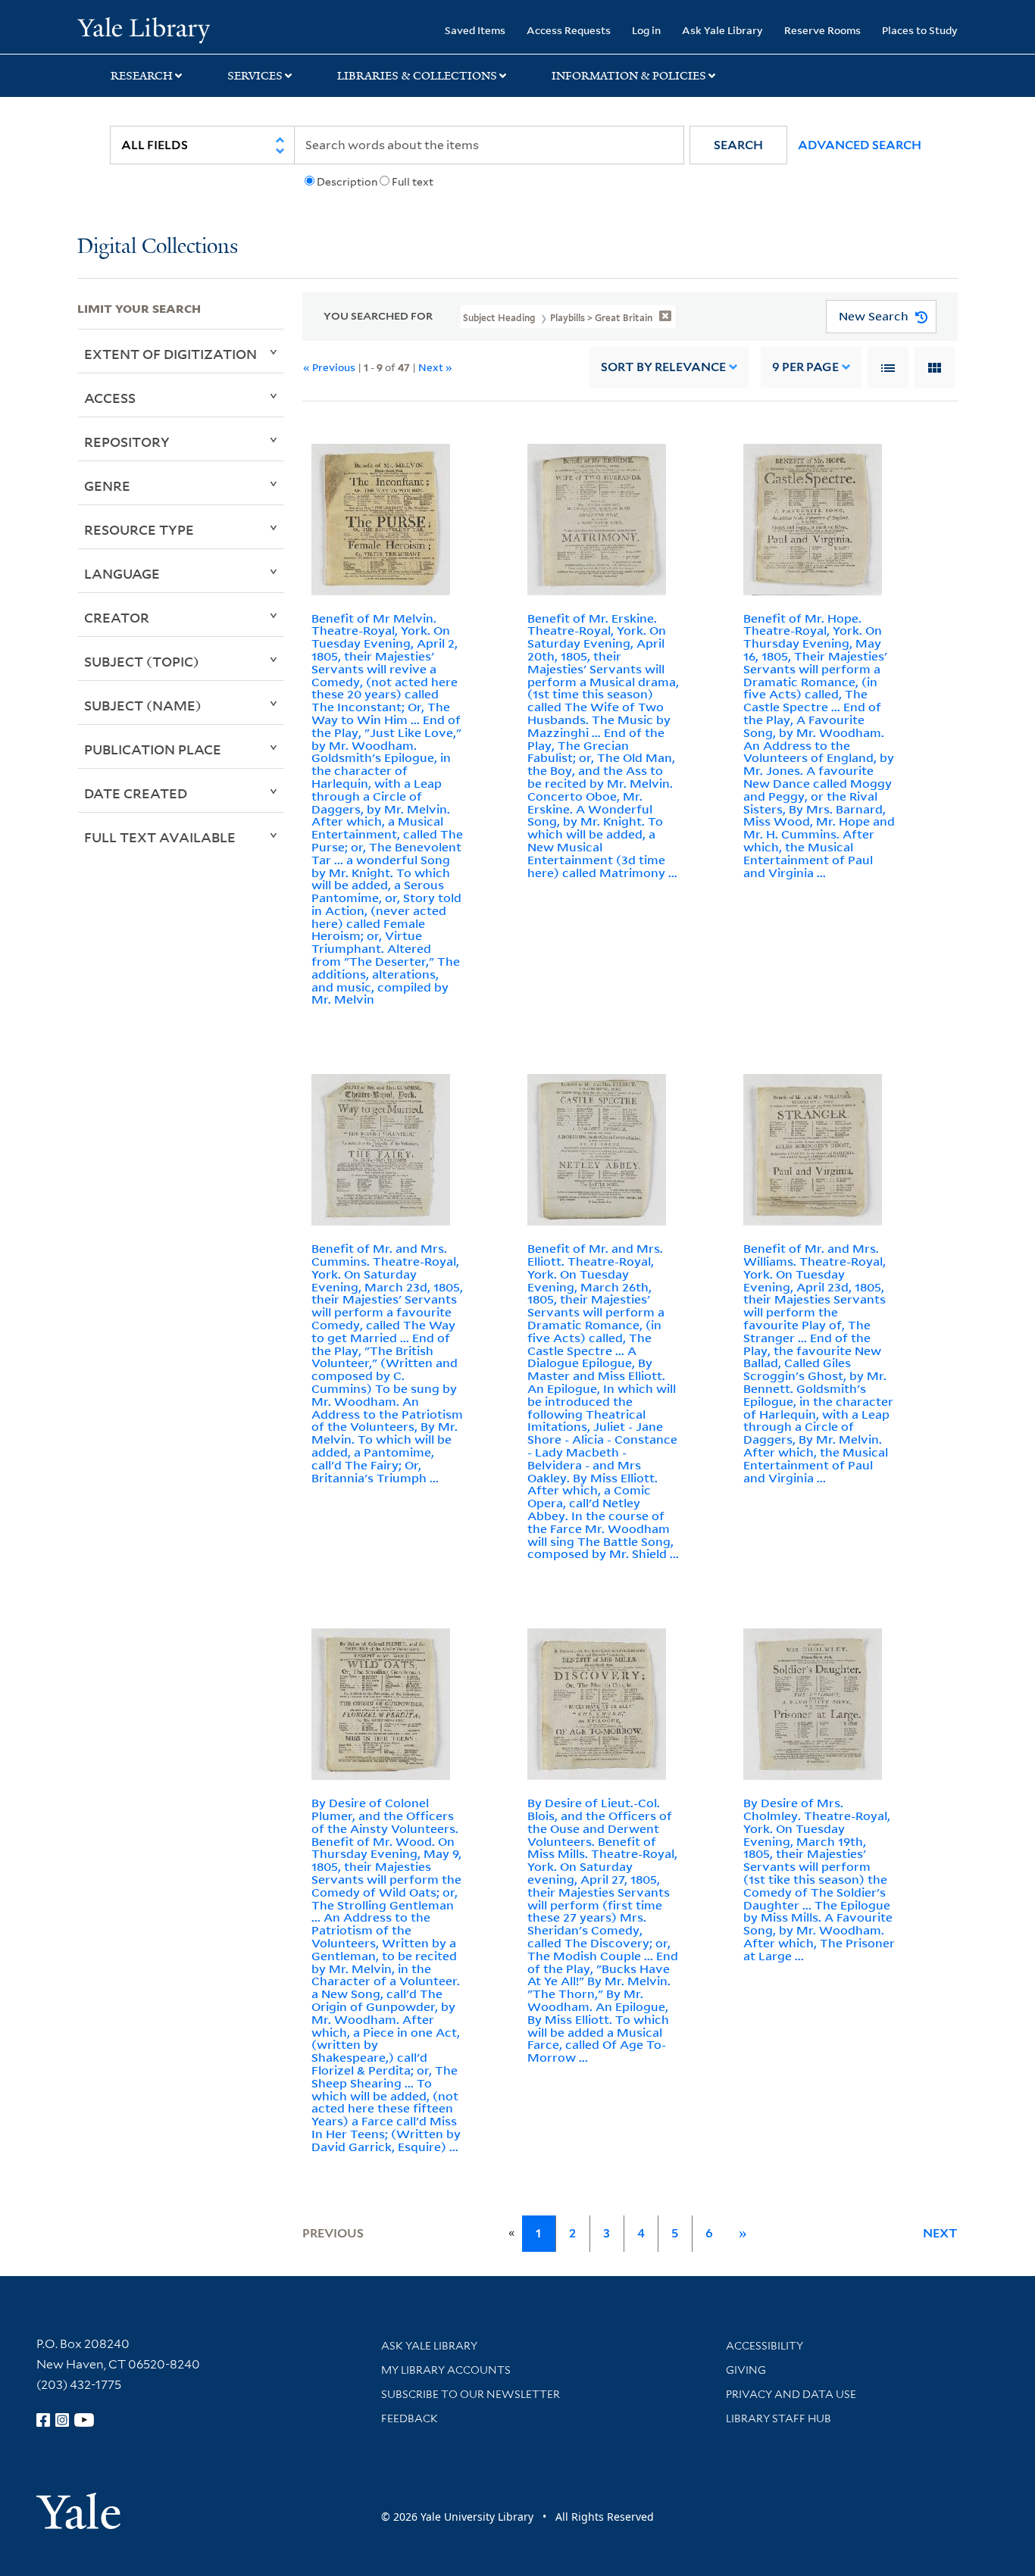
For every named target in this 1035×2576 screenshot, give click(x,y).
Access (110, 398)
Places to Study (920, 30)
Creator (117, 617)
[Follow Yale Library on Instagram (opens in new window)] (62, 2420)
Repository (127, 442)
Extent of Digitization (170, 354)
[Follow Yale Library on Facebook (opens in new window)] (43, 2420)
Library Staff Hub (779, 2418)
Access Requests (569, 30)
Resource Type (139, 529)
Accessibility (765, 2346)
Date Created (136, 793)
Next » (435, 367)
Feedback (410, 2418)
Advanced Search (860, 145)
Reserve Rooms (822, 30)
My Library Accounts (446, 2370)
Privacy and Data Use (791, 2394)
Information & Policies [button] (629, 76)
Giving (746, 2370)
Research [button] (142, 76)
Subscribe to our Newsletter (471, 2394)
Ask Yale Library (722, 30)
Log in (646, 30)
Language (122, 573)
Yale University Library (143, 29)
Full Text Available (160, 837)
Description (347, 182)
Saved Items (475, 30)
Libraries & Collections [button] (417, 76)
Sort (663, 367)
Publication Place (153, 749)
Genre (107, 486)
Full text (413, 182)
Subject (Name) (143, 705)
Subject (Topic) (142, 661)
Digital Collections (158, 247)
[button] (738, 145)
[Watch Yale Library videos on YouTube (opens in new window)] (84, 2420)
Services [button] (255, 76)
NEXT (940, 2233)
